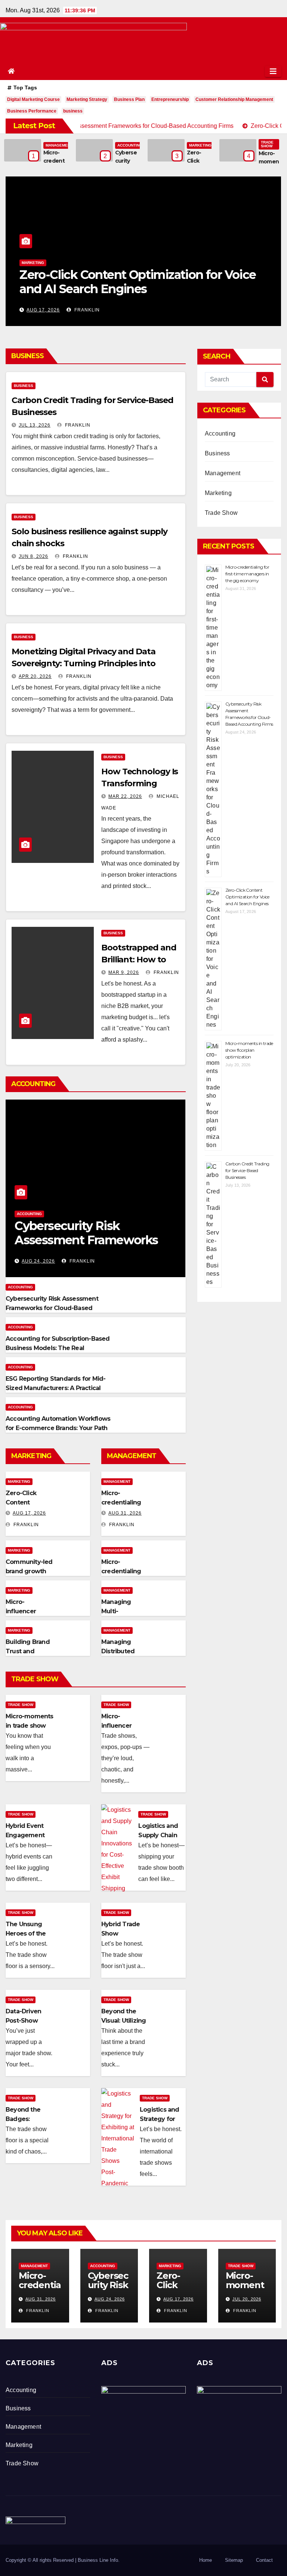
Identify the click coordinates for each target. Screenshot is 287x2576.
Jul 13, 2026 (35, 425)
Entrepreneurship (170, 99)
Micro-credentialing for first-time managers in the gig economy (247, 574)
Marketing (200, 145)
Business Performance (32, 111)
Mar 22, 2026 (125, 796)
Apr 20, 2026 (35, 676)
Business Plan (129, 99)
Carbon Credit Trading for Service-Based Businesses (247, 1170)
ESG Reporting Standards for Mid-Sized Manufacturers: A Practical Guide (55, 1388)
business (73, 111)
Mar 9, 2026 (124, 972)
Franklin (85, 310)
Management (59, 145)
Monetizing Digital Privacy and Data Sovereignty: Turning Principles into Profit (84, 663)
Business (24, 386)
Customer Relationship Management (234, 99)
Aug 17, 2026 (29, 1513)
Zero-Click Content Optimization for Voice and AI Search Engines (247, 897)
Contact (264, 2560)
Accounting (130, 145)
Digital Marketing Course (33, 99)
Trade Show (267, 144)
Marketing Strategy (87, 99)
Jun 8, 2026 (33, 556)
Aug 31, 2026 (125, 1513)
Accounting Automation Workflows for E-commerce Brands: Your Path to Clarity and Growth (58, 1428)
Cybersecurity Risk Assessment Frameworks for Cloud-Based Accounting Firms (52, 1308)
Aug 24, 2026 (38, 1261)
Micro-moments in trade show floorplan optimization (132, 282)
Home (206, 2560)
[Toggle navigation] (273, 71)
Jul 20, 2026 (42, 310)
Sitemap (234, 2560)
